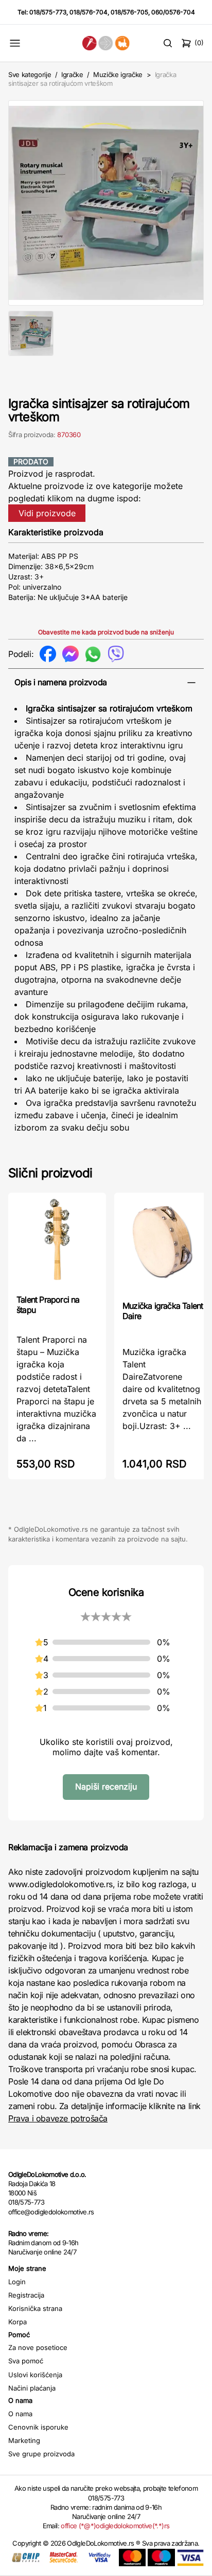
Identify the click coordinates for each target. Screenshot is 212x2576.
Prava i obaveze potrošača (58, 2118)
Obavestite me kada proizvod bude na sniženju (106, 632)
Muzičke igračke (118, 74)
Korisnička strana (35, 2308)
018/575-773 (48, 12)
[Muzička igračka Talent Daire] (163, 1246)
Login (17, 2282)
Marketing (24, 2440)
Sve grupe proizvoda (41, 2454)
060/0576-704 (173, 12)
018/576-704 (89, 12)
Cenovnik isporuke (38, 2427)
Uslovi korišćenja (35, 2375)
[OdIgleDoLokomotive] (106, 43)
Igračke (72, 74)
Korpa (17, 2322)
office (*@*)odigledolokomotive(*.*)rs (115, 2526)
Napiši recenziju (106, 1787)
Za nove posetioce (38, 2347)
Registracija (26, 2295)
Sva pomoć (26, 2361)
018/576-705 (129, 12)
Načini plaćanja (32, 2388)
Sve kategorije (30, 74)
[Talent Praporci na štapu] (57, 1243)
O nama (20, 2414)
